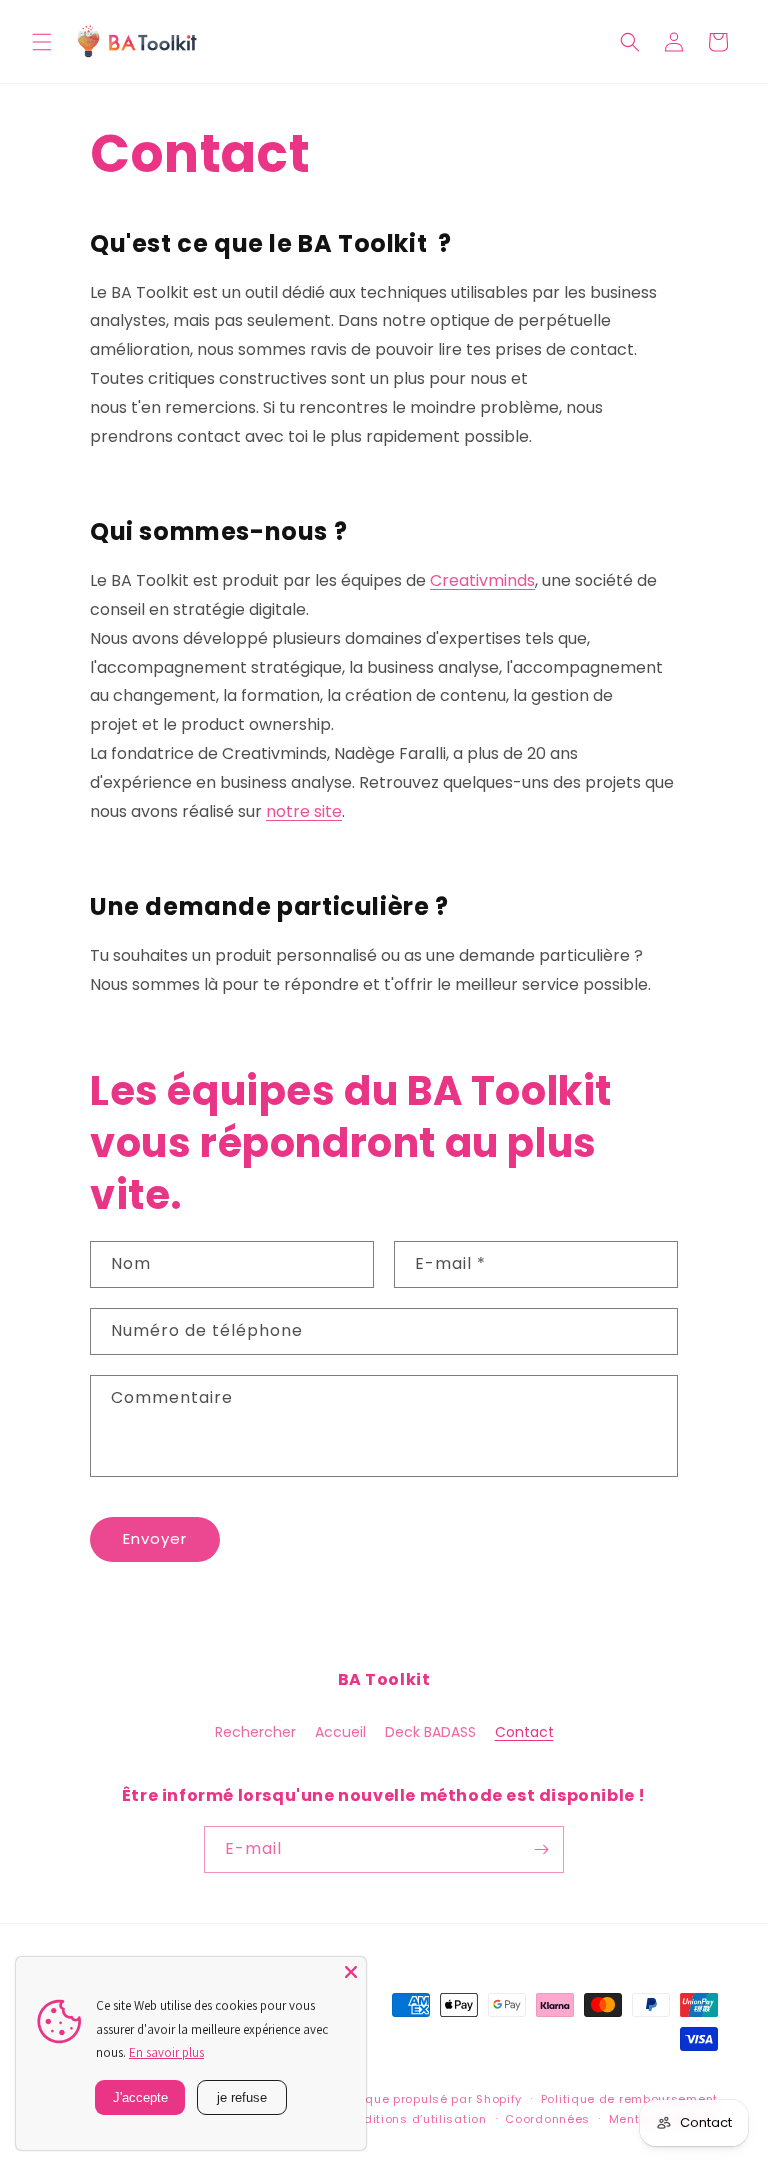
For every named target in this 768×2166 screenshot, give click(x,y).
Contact (524, 1732)
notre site (304, 811)
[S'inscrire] (541, 1849)
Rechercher (255, 1732)
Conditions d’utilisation (413, 2119)
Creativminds (482, 580)
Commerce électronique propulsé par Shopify (380, 2099)
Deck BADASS (430, 1732)
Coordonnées (547, 2119)
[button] (42, 42)
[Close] (351, 1972)
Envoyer (155, 1538)
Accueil (340, 1732)
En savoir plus (166, 2052)
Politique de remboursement (629, 2099)
